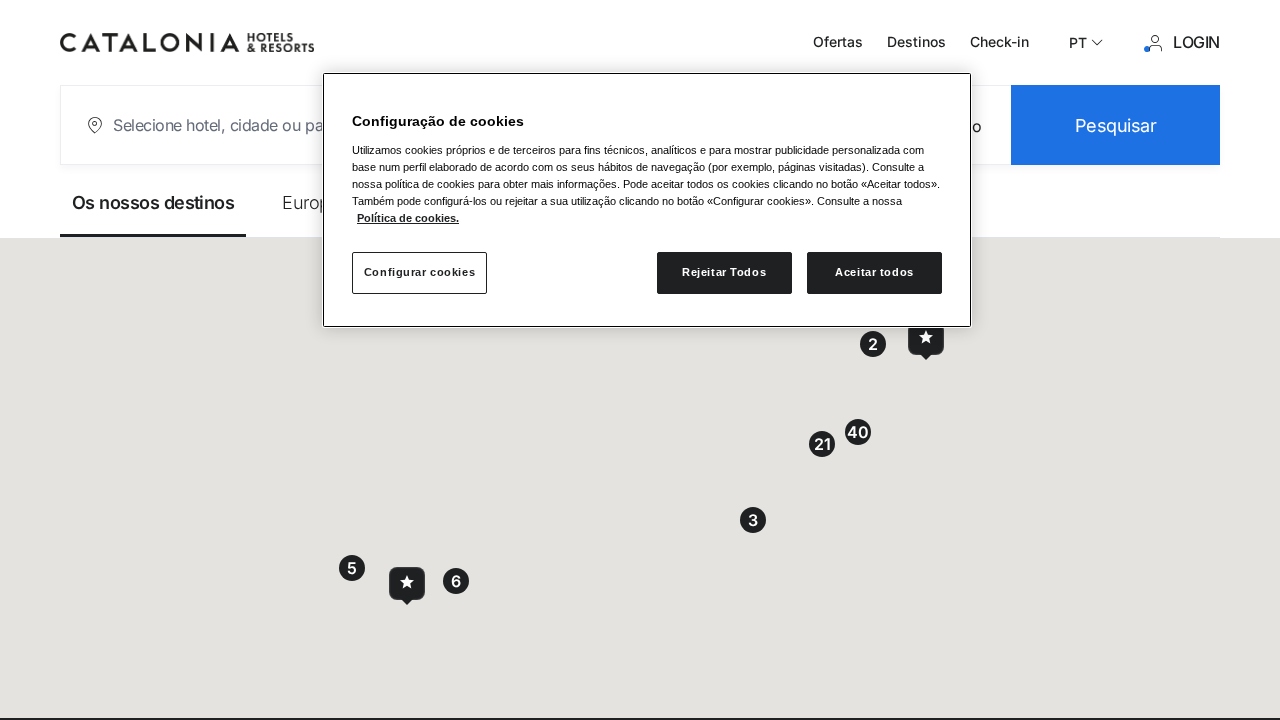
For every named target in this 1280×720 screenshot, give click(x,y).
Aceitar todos (874, 272)
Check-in (999, 41)
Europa (310, 202)
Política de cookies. (408, 218)
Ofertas (838, 41)
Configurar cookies (419, 272)
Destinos (916, 41)
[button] (926, 338)
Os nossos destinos (153, 202)
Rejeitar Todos (724, 272)
